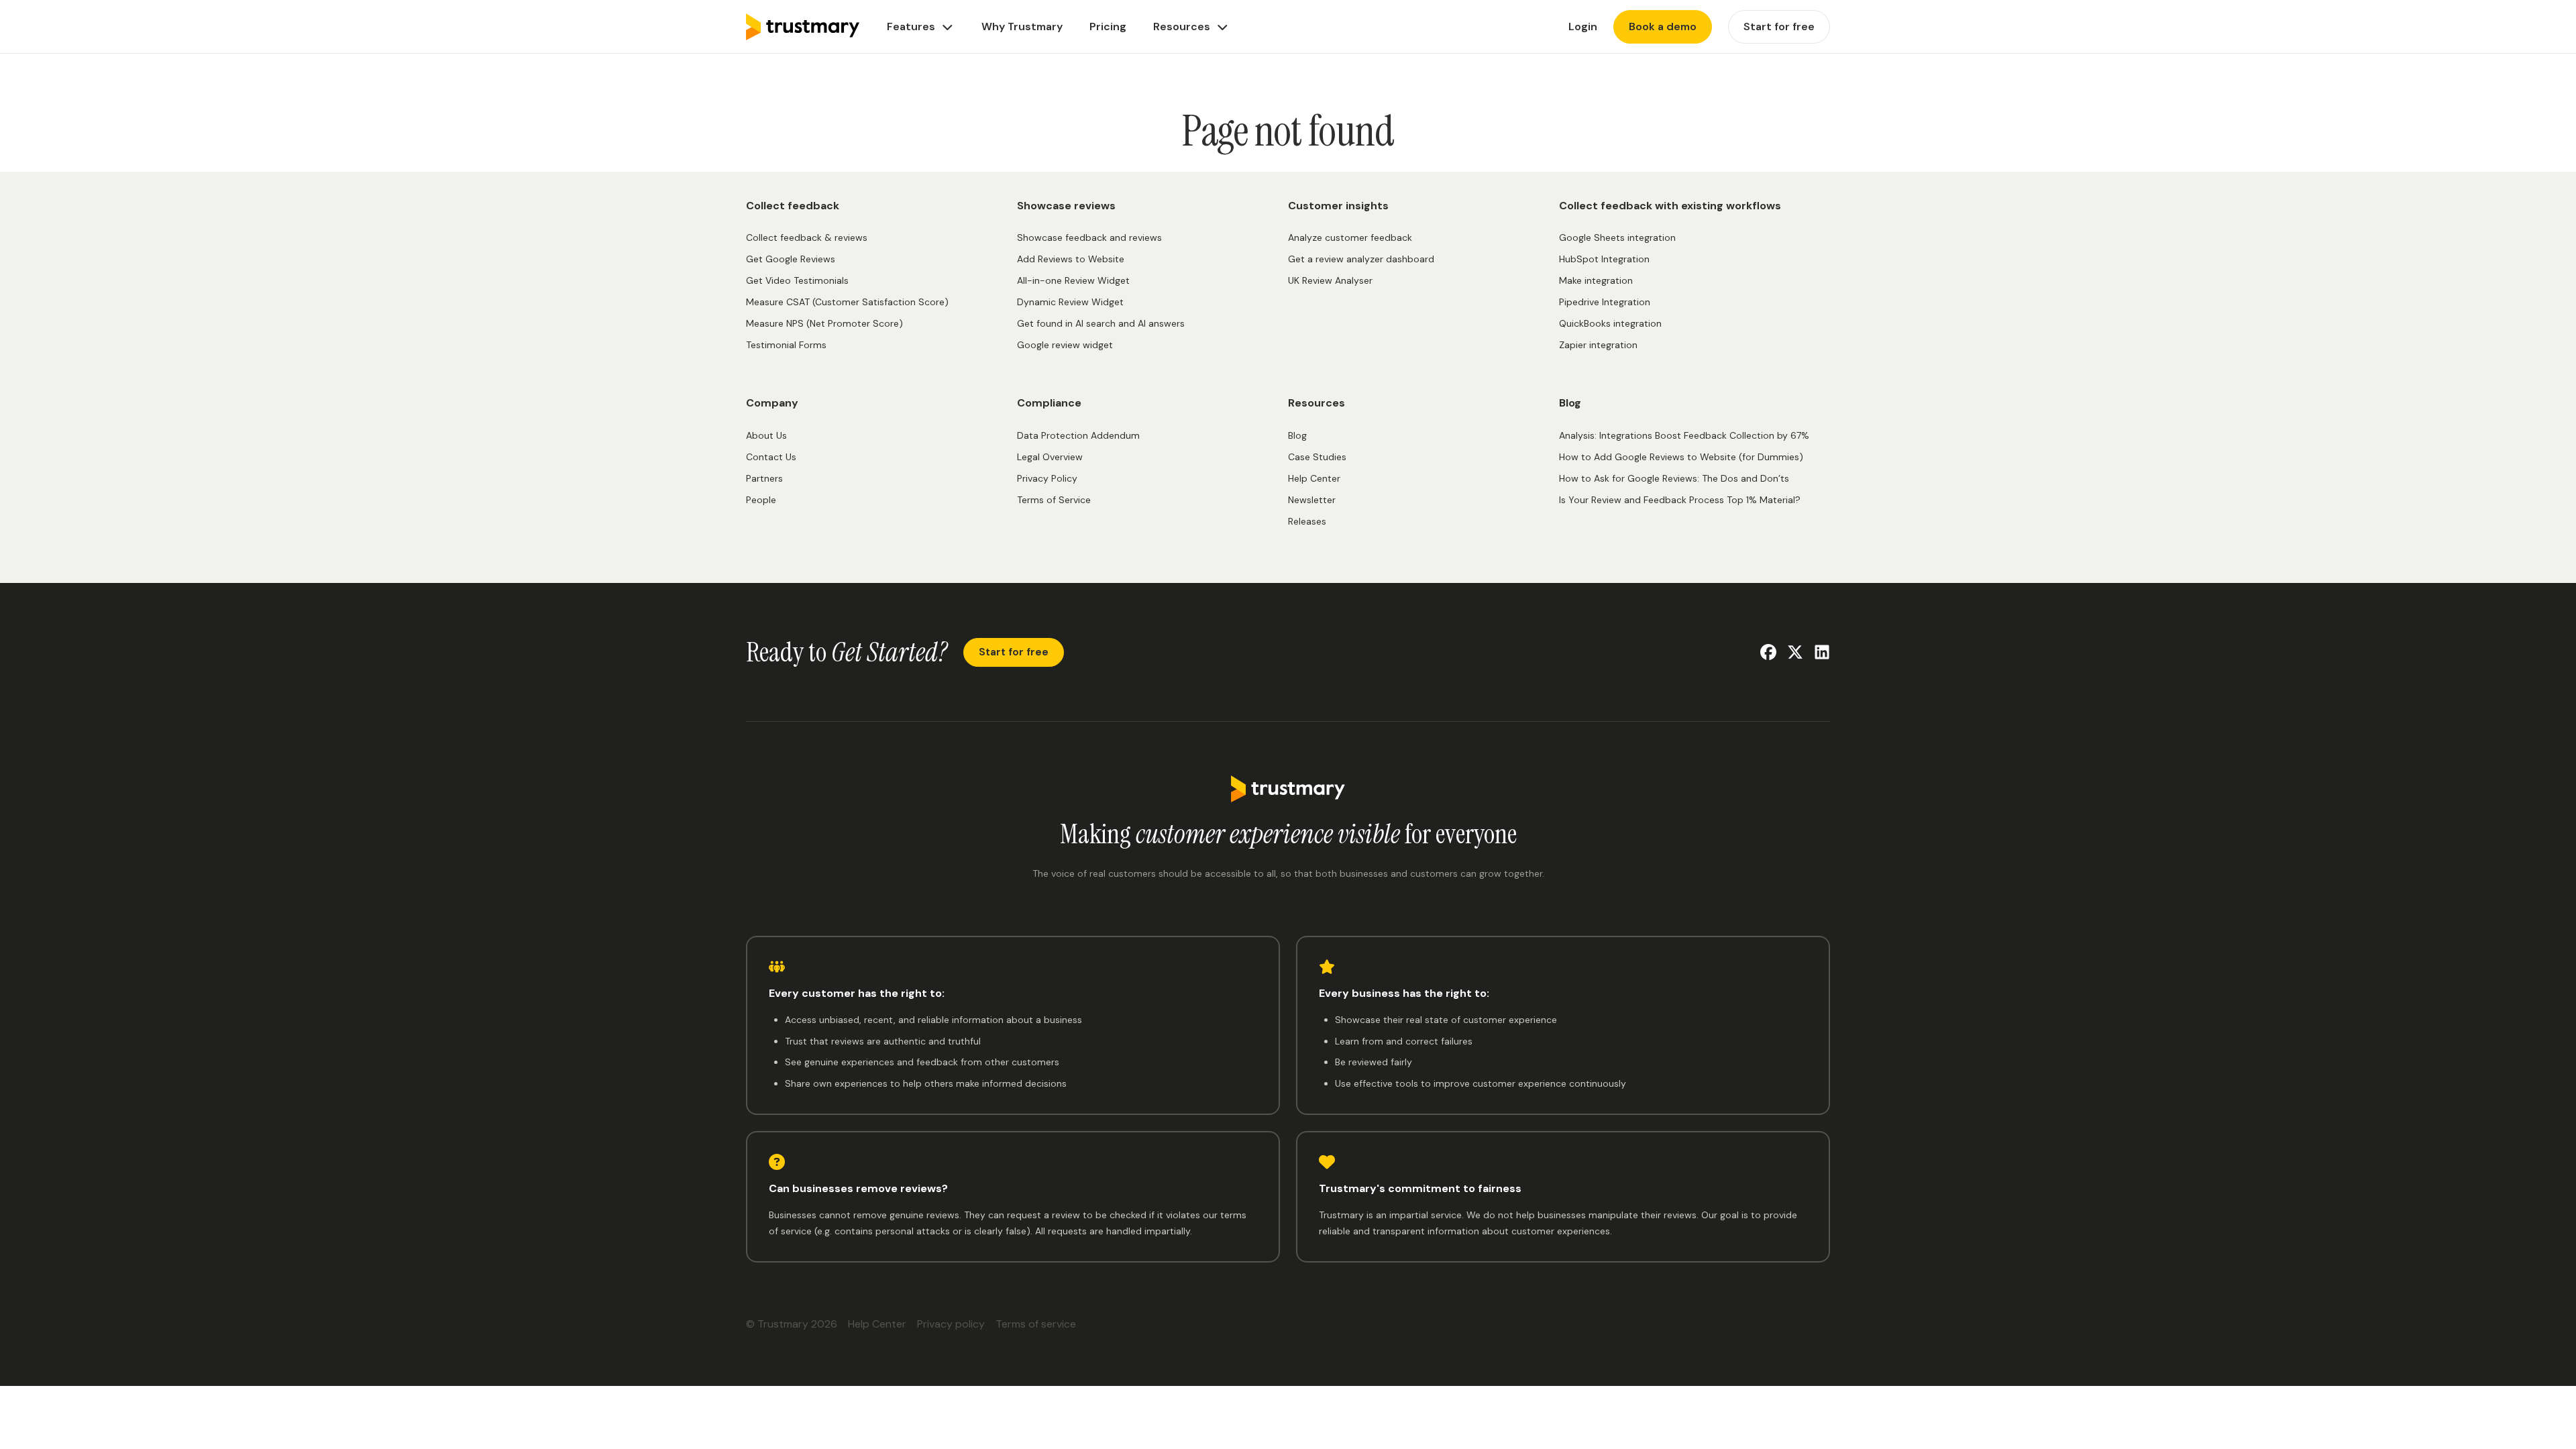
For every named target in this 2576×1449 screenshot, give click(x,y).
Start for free (1014, 652)
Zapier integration (1598, 345)
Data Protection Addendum (1078, 435)
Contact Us (771, 457)
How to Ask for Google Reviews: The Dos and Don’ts (1674, 478)
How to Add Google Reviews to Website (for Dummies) (1681, 457)
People (761, 500)
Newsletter (1312, 500)
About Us (766, 435)
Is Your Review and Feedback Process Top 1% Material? (1680, 500)
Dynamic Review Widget (1070, 302)
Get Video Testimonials (797, 280)
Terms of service (1036, 1324)
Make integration (1596, 280)
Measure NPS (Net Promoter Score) (824, 323)
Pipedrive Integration (1605, 302)
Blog (1297, 435)
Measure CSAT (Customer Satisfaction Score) (847, 302)
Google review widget (1065, 345)
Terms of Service (1054, 500)
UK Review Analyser (1330, 280)
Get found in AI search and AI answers (1101, 323)
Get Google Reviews (791, 259)
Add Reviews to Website (1071, 259)
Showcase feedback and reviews (1089, 237)
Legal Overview (1050, 457)
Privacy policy (951, 1324)
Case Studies (1317, 457)
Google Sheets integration (1617, 237)
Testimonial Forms (786, 345)
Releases (1307, 521)
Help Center (1314, 478)
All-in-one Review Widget (1073, 280)
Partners (764, 478)
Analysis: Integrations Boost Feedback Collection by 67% (1684, 435)
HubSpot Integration (1604, 259)
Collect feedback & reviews (807, 237)
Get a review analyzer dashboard (1361, 259)
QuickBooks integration (1610, 323)
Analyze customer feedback (1350, 237)
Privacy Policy (1047, 478)
